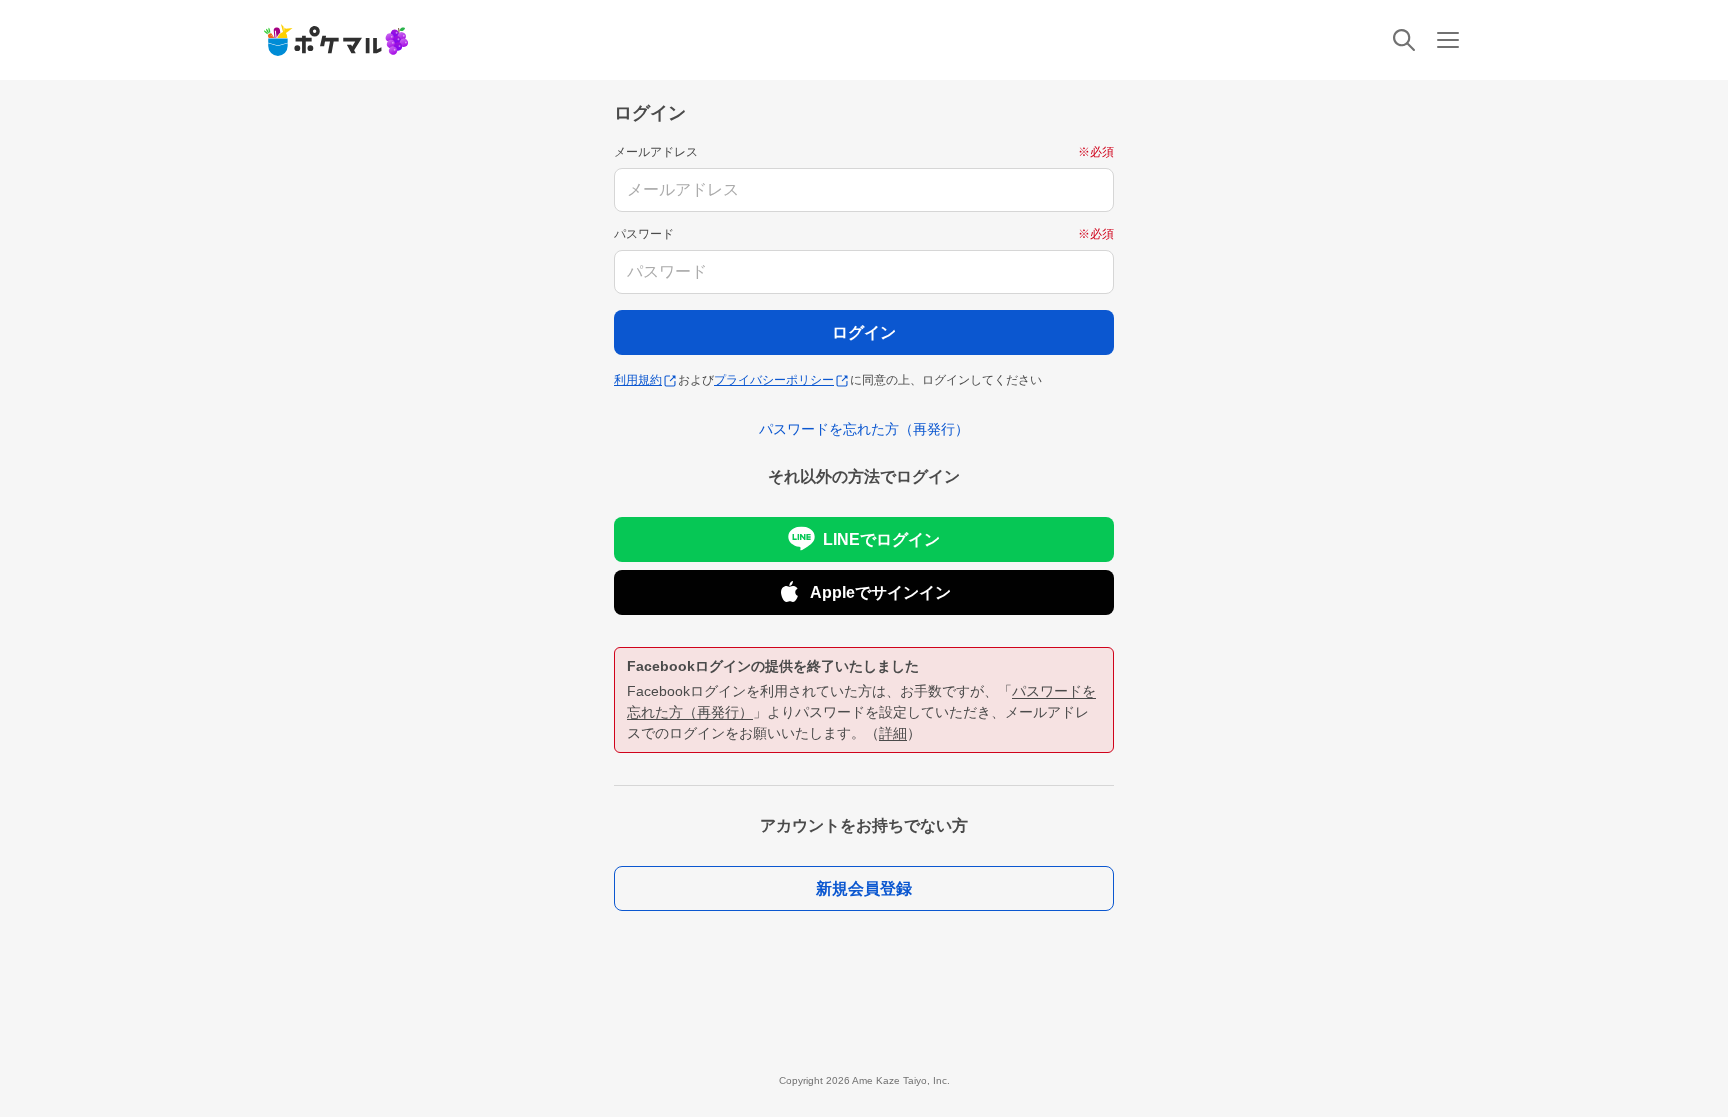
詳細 (893, 733)
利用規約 (638, 380)
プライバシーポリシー (774, 380)
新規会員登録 (864, 888)
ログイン (864, 332)
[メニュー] (1448, 40)
